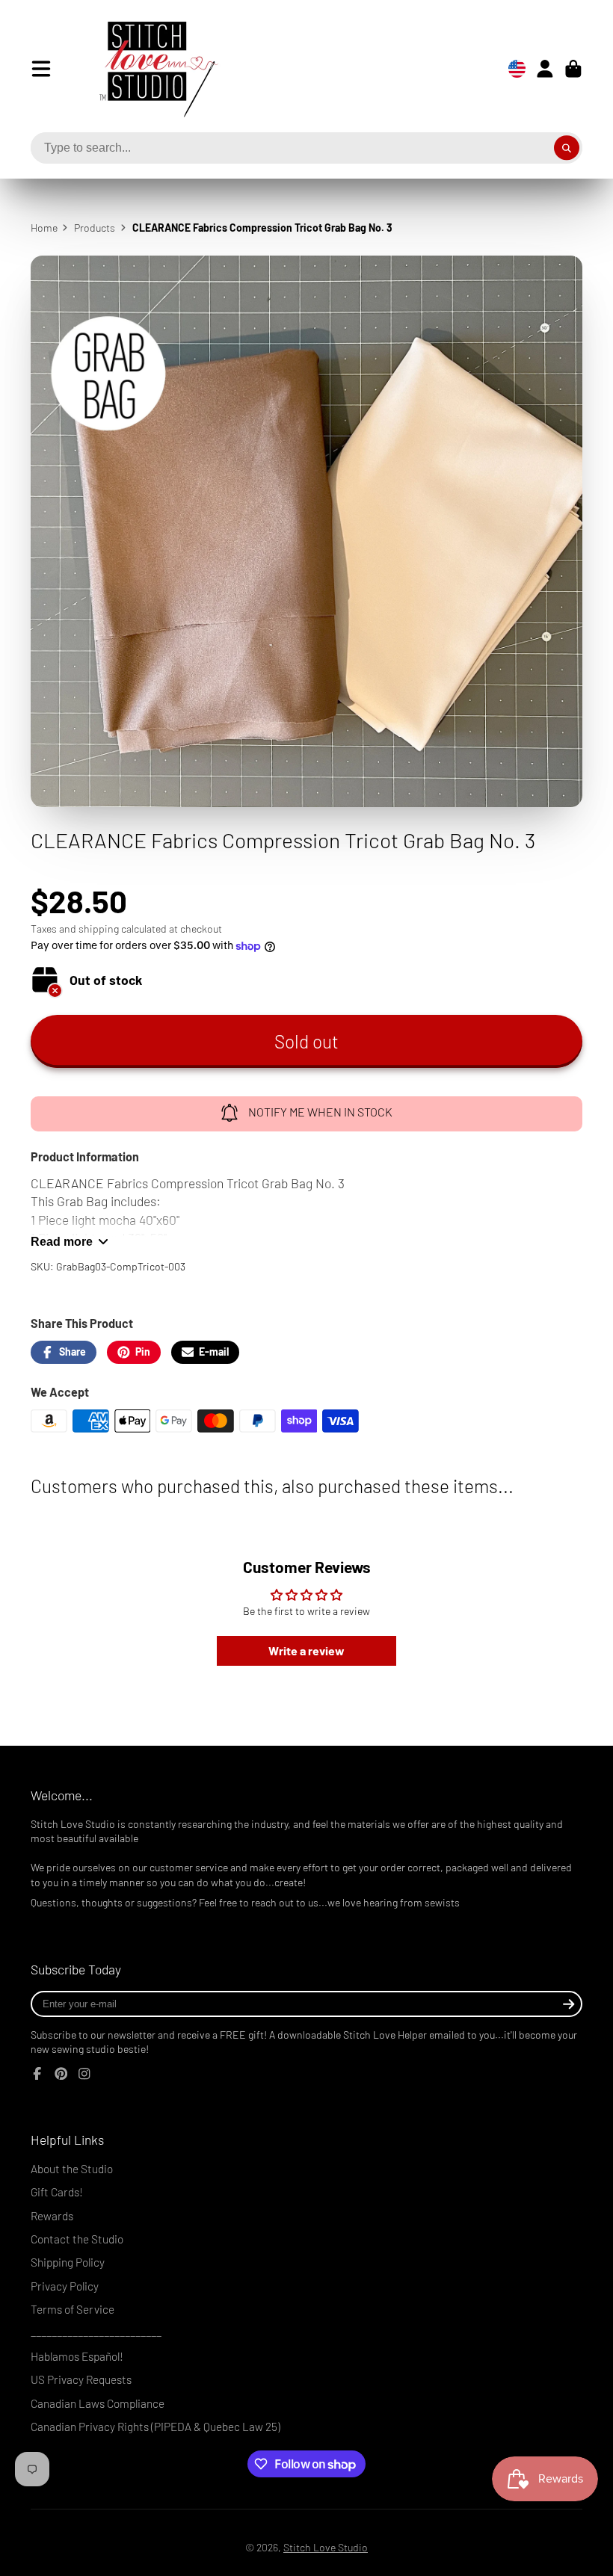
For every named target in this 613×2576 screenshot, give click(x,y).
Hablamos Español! (77, 2356)
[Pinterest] (61, 2074)
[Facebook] (37, 2074)
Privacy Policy (65, 2286)
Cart (573, 69)
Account (545, 69)
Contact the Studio (77, 2239)
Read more (62, 1241)
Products (95, 228)
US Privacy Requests (81, 2379)
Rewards (52, 2216)
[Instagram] (84, 2074)
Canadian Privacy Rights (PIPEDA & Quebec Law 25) (155, 2427)
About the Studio (72, 2169)
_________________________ (96, 2332)
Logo (147, 69)
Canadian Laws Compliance (98, 2403)
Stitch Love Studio (326, 2547)
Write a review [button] (306, 1650)
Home (44, 228)
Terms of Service (73, 2309)
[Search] (567, 148)
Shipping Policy (68, 2262)
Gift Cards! (57, 2192)
